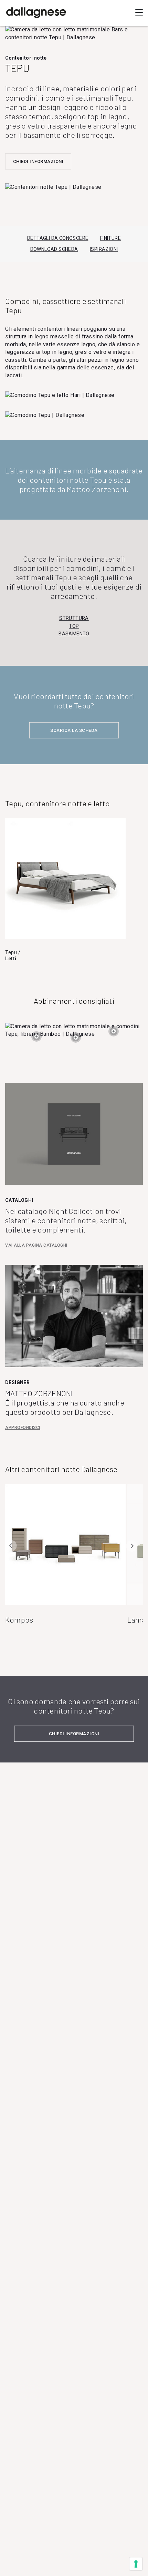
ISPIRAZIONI (104, 249)
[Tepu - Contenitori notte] (36, 1040)
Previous (11, 1546)
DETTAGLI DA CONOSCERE (58, 238)
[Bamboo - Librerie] (114, 1035)
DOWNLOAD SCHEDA (54, 249)
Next (132, 1546)
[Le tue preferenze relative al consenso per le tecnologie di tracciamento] (136, 2564)
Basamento (74, 634)
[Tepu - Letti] (76, 1041)
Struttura (74, 618)
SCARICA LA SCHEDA (74, 730)
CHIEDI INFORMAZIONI (38, 161)
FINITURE (110, 238)
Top (74, 626)
